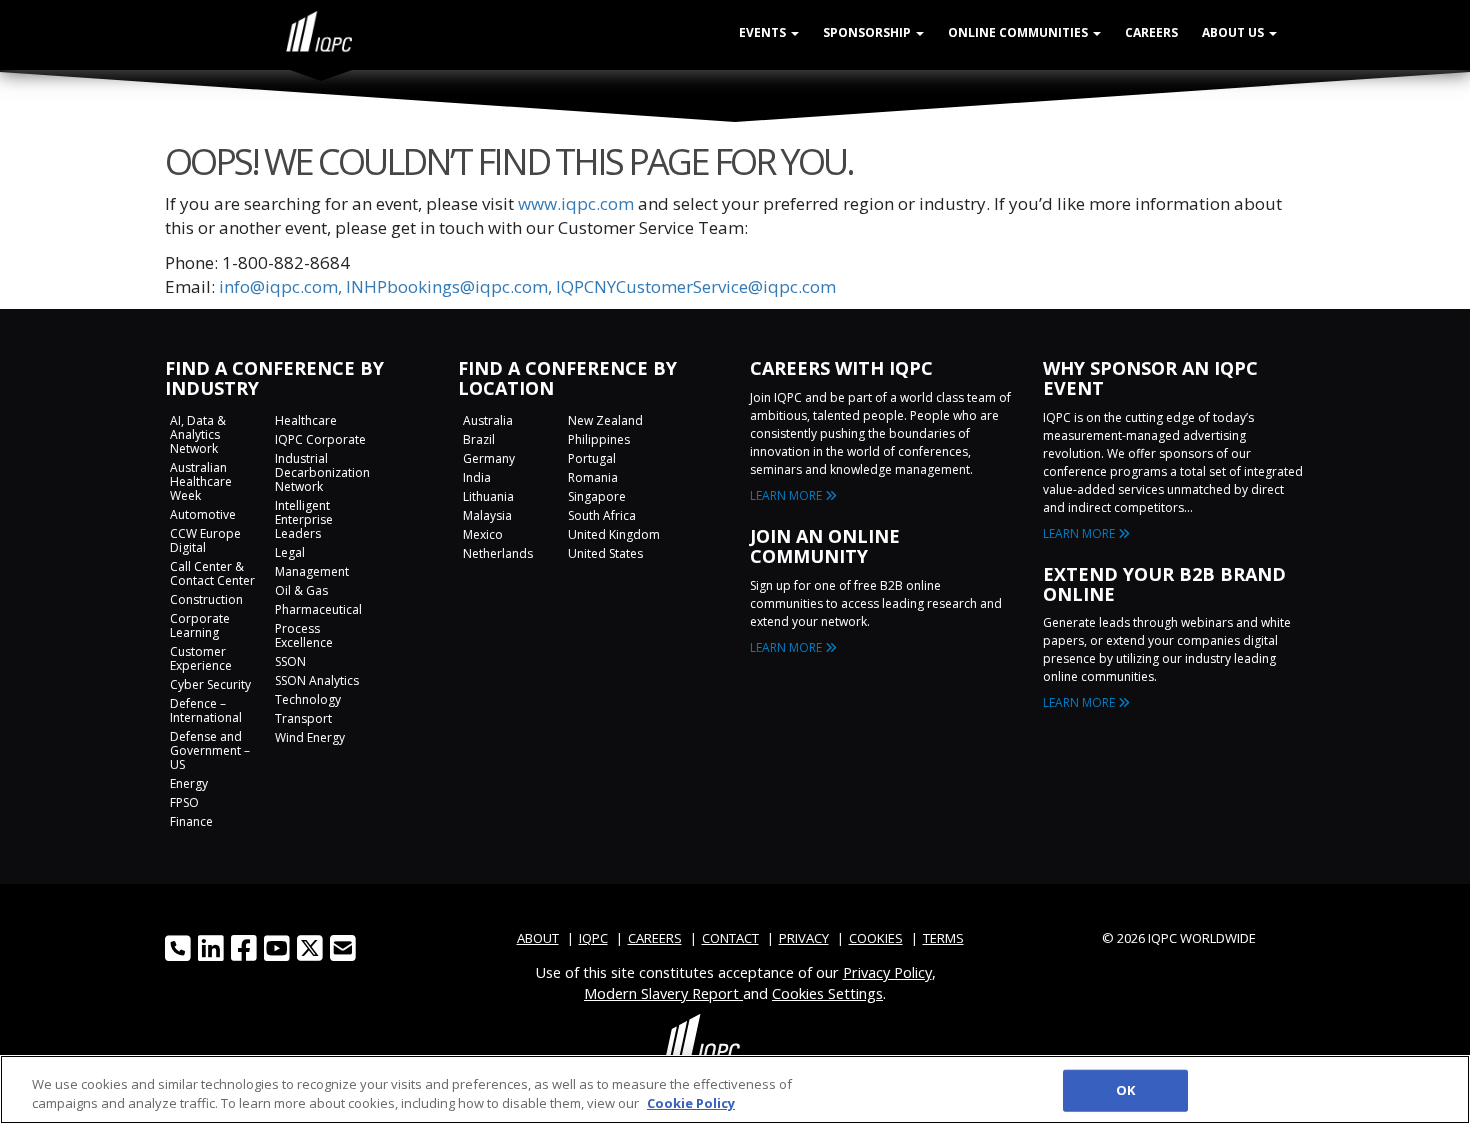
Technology (308, 699)
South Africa (602, 515)
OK (1125, 1090)
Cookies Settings (827, 993)
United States (605, 553)
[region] (735, 1089)
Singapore (597, 496)
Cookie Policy (691, 1103)
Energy (189, 783)
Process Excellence (304, 635)
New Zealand (605, 420)
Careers (1151, 32)
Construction (206, 599)
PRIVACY (804, 938)
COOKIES (876, 938)
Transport (303, 718)
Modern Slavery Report (663, 993)
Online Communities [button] (1019, 32)
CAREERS (655, 938)
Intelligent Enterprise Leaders (304, 519)
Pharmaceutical (318, 609)
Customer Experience (201, 658)
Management (312, 571)
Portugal (592, 458)
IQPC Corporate (320, 439)
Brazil (479, 439)
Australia (488, 420)
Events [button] (764, 32)
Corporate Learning (200, 625)
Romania (593, 477)
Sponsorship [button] (868, 32)
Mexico (483, 534)
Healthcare (306, 420)
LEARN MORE (787, 495)
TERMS (943, 938)
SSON (290, 661)
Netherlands (498, 553)
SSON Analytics (317, 680)
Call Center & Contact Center (212, 573)
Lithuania (488, 496)
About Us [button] (1234, 32)
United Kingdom (614, 534)
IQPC (593, 938)
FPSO (184, 802)
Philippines (599, 439)
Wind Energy (310, 737)
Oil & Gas (301, 590)
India (477, 477)
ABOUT (538, 938)
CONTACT (730, 938)
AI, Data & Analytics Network (198, 434)
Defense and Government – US (210, 750)
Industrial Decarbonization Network (322, 472)
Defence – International (206, 710)
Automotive (203, 514)
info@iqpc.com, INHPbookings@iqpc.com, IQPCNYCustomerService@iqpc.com (527, 286)
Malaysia (487, 515)
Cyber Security (210, 684)
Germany (489, 458)
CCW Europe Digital (205, 540)
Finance (191, 821)
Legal (290, 552)
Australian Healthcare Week (201, 481)
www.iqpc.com (576, 203)
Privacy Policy (887, 972)
